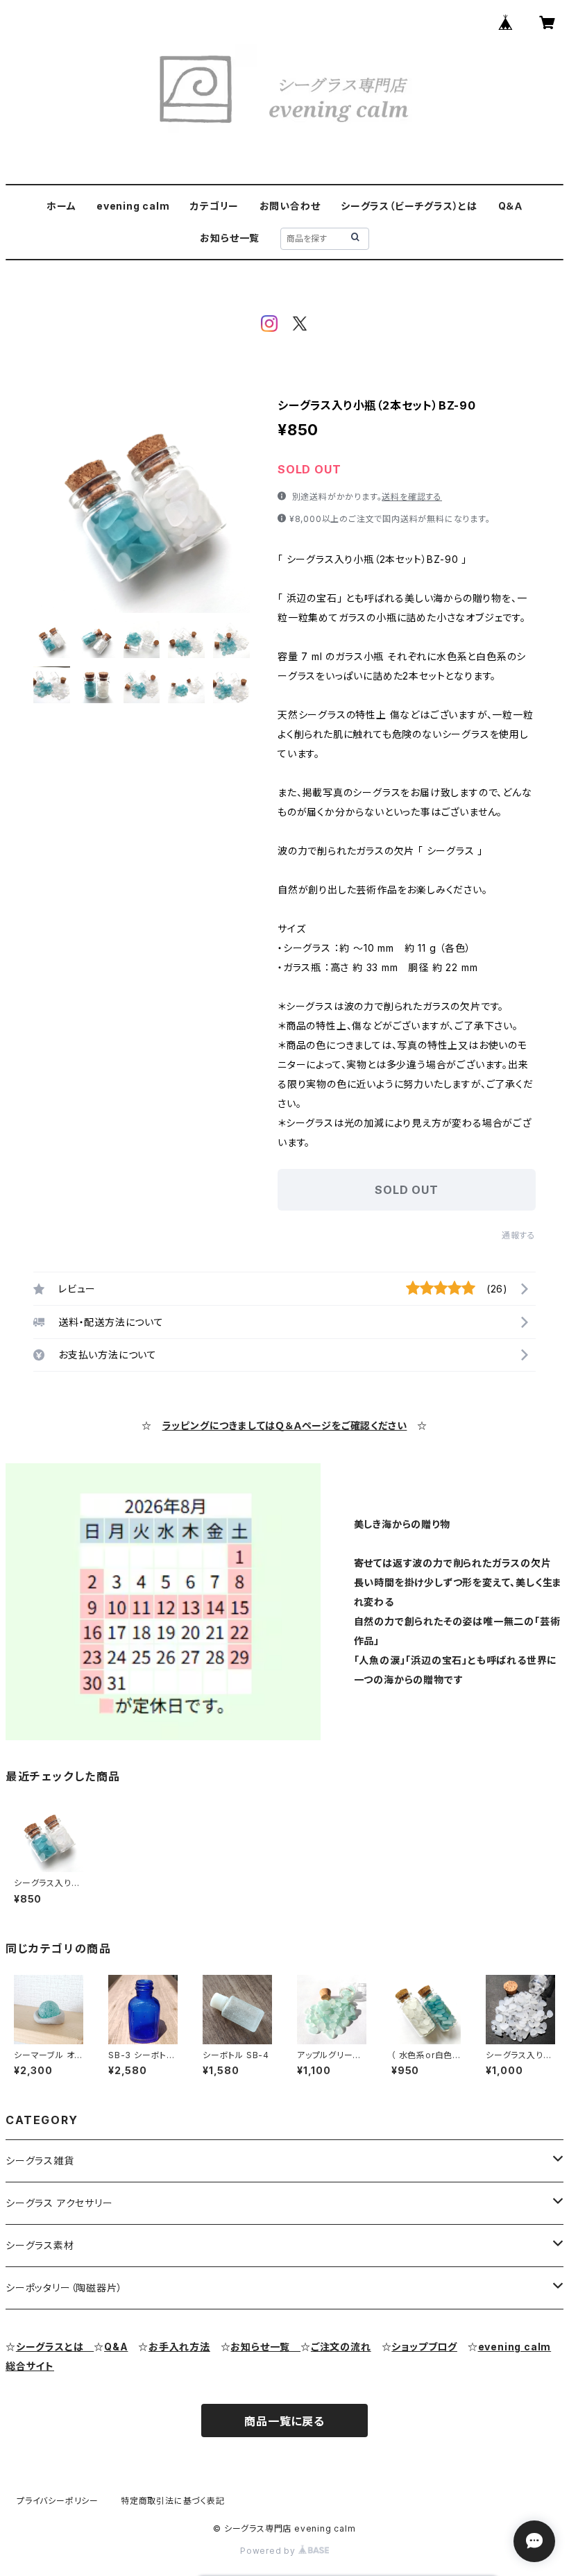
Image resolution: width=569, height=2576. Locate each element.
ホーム (61, 206)
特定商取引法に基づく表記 (173, 2501)
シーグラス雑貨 (40, 2161)
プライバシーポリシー (58, 2501)
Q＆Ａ (510, 206)
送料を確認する (412, 497)
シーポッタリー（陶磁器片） (64, 2288)
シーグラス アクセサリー (59, 2203)
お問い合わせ (290, 206)
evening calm (133, 206)
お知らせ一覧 (230, 238)
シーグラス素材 (40, 2245)
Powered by (269, 2551)
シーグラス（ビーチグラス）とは (409, 206)
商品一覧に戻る (284, 2421)
